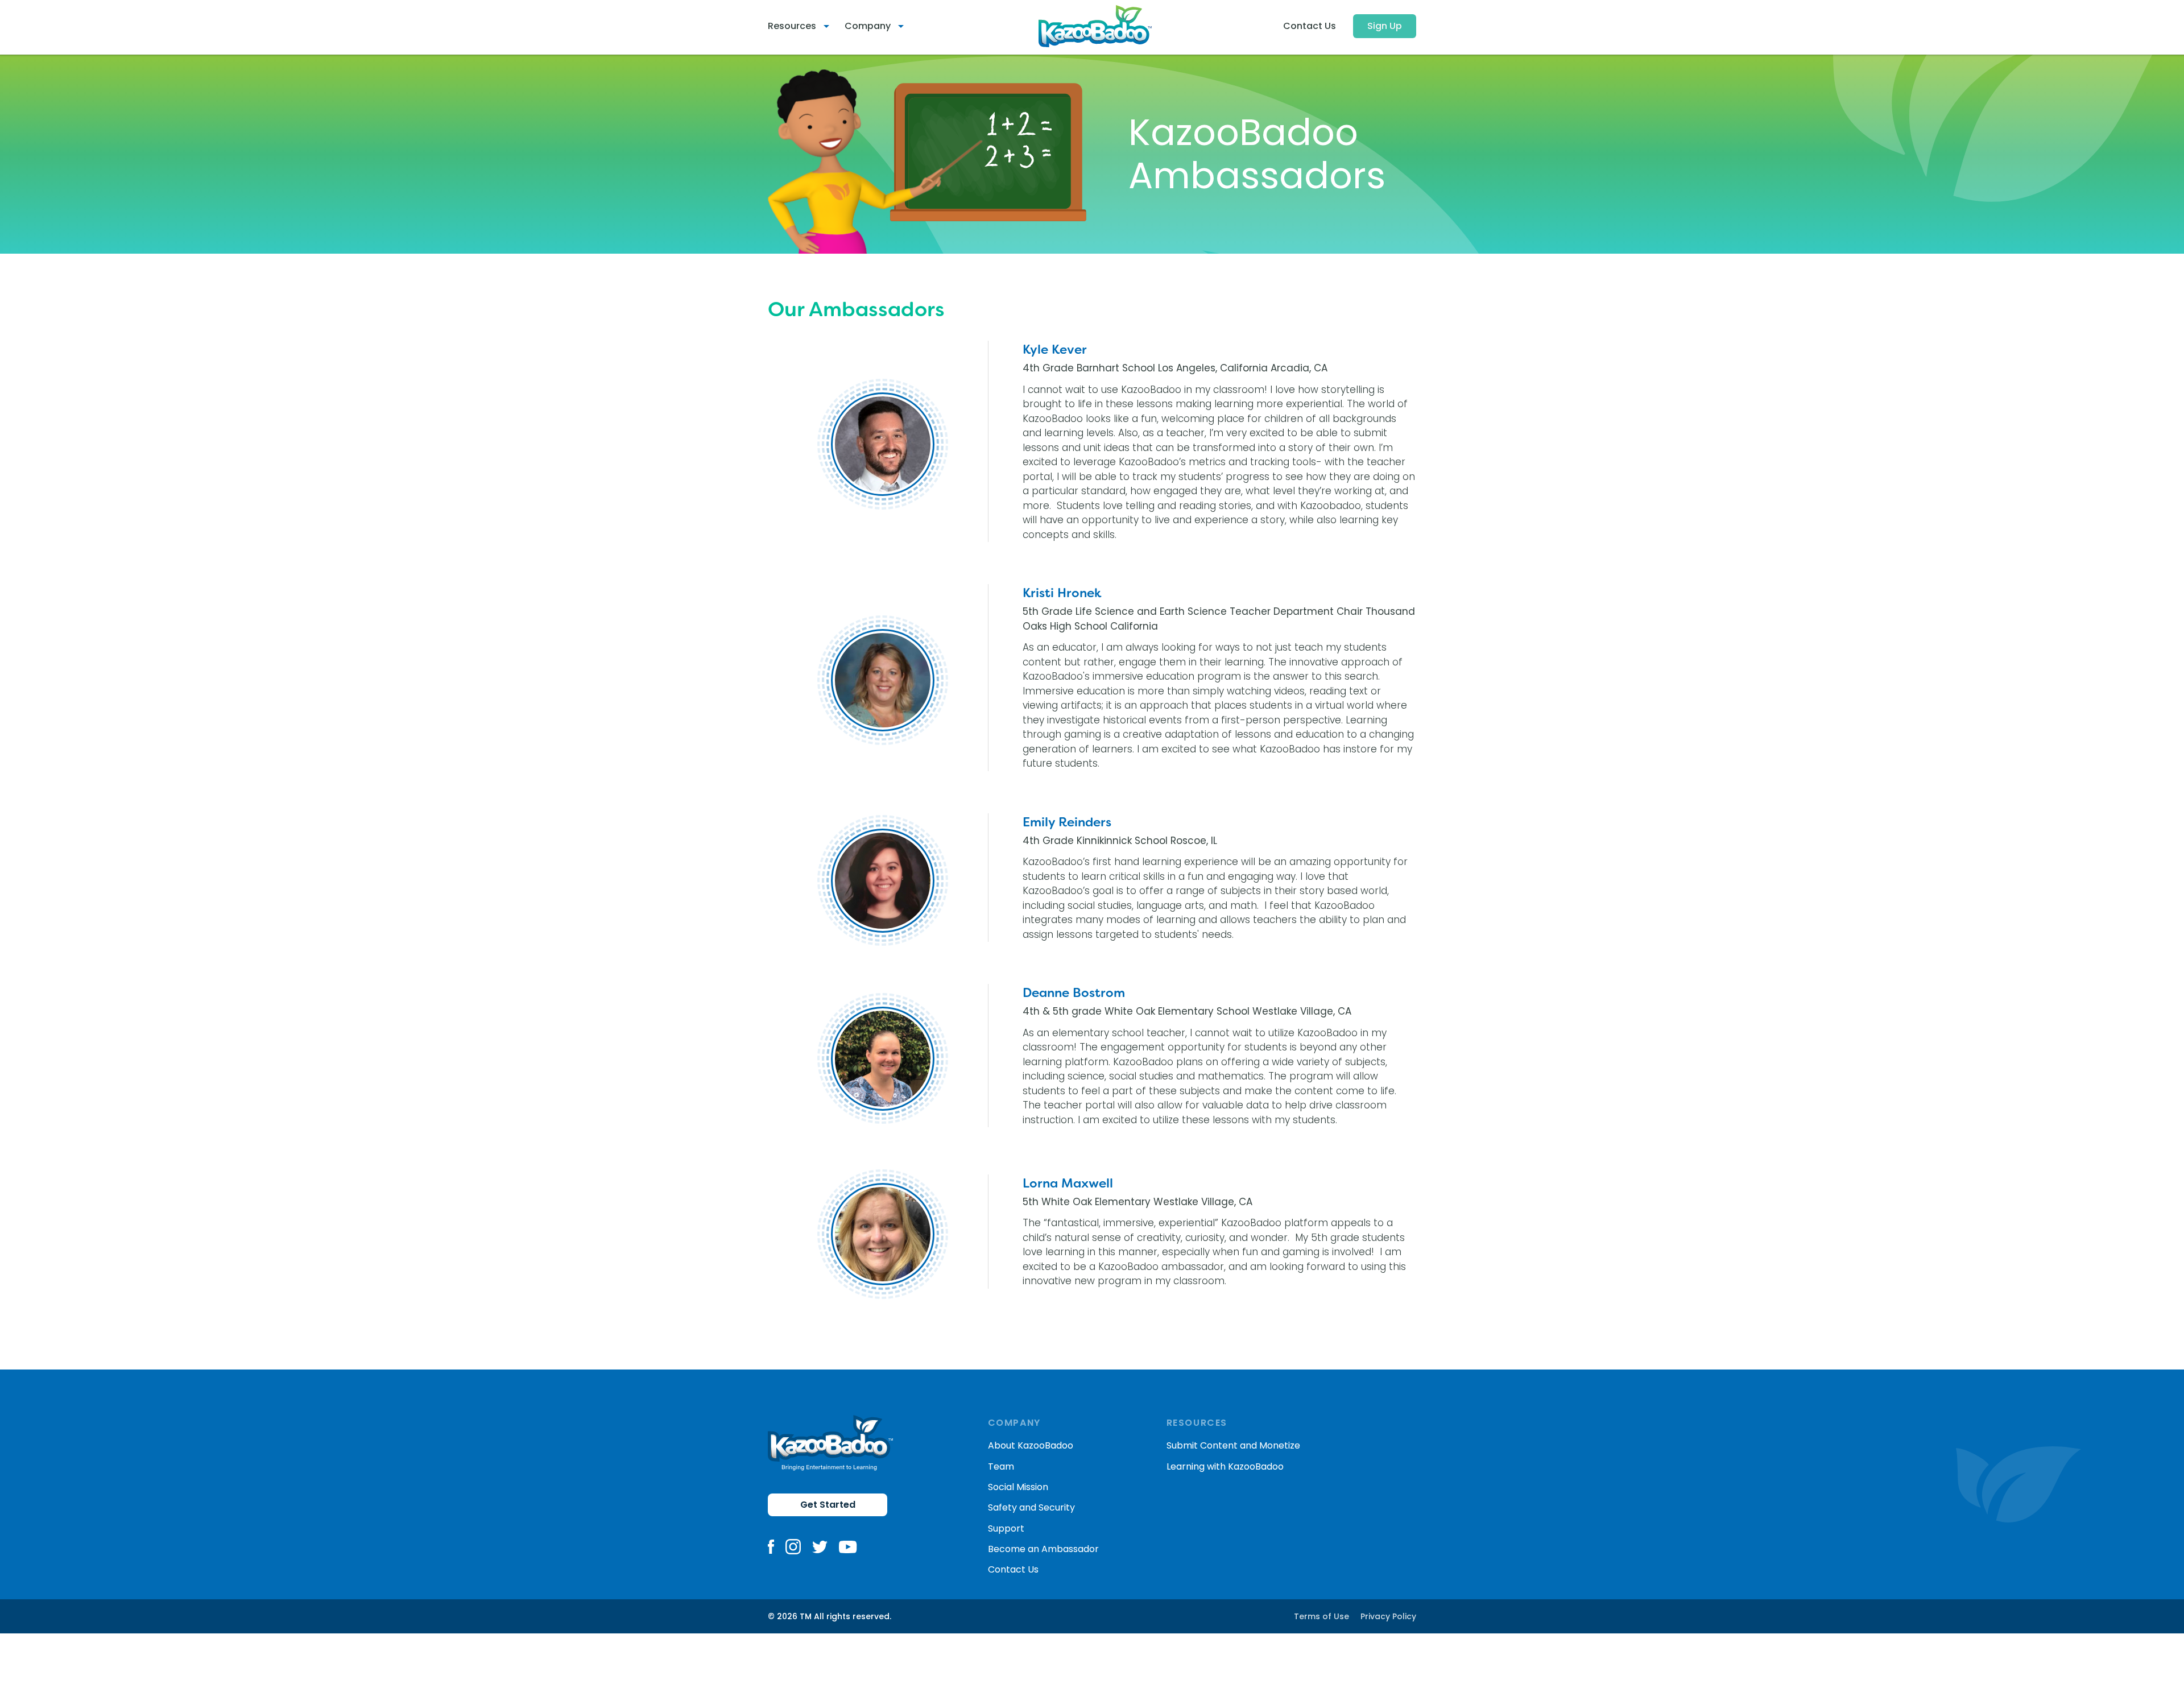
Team (1001, 1466)
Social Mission (1018, 1487)
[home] (1095, 26)
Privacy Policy (1388, 1616)
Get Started (828, 1505)
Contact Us (1310, 26)
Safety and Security (1031, 1507)
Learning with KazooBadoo (1225, 1466)
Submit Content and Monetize (1233, 1445)
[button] (803, 26)
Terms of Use (1321, 1616)
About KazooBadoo (1031, 1445)
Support (1006, 1528)
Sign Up (1385, 26)
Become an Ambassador (1043, 1549)
